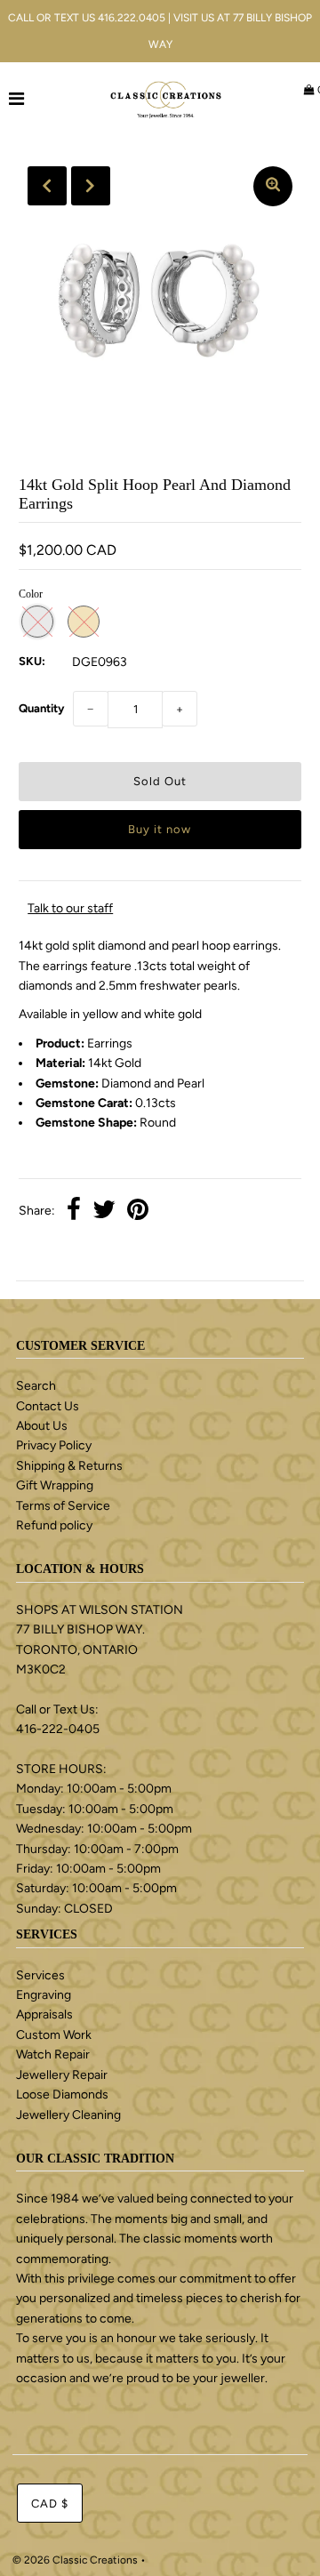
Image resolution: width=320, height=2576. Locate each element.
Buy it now (160, 829)
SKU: (32, 661)
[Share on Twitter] (104, 1212)
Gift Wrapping (55, 1485)
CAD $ (50, 2504)
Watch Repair (53, 2054)
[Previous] (47, 186)
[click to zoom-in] (273, 186)
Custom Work (54, 2035)
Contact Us (48, 1406)
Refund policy (54, 1525)
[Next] (91, 186)
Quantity (41, 708)
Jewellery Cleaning (68, 2115)
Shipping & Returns (69, 1466)
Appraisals (44, 2014)
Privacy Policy (54, 1445)
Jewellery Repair (62, 2075)
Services (40, 1975)
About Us (42, 1426)
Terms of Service (63, 1506)
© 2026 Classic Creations (75, 2560)
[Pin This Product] (138, 1212)
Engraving (44, 1995)
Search (36, 1386)
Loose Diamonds (62, 2095)
